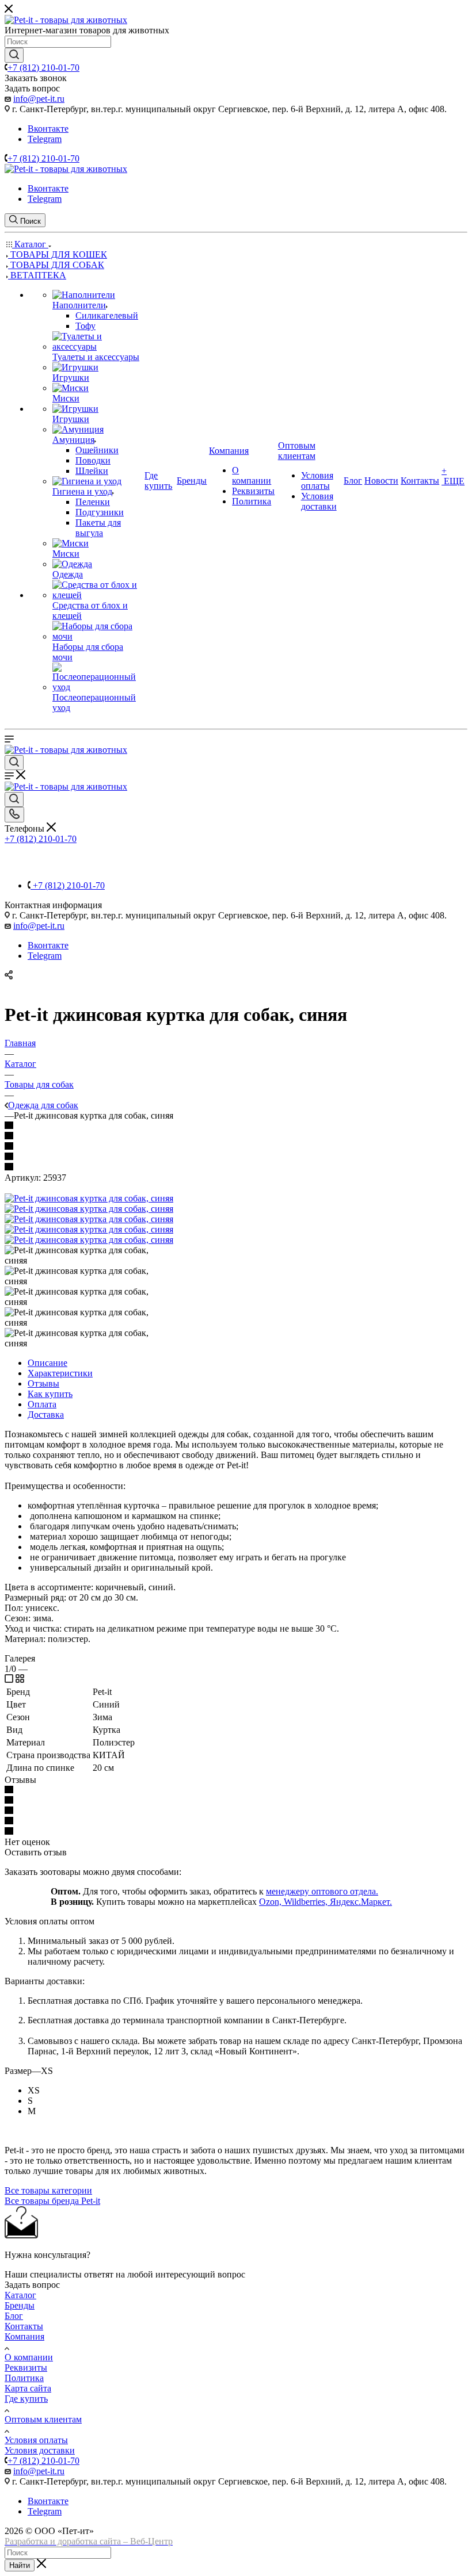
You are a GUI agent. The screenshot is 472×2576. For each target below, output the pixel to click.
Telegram (45, 139)
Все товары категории (48, 2190)
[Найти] (14, 55)
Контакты (24, 2326)
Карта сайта (28, 2388)
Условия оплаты (36, 2440)
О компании (29, 2357)
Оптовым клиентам (43, 2419)
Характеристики (60, 1373)
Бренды (20, 2305)
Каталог (20, 2295)
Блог (14, 2316)
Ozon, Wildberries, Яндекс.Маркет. (326, 1902)
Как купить (50, 1394)
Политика (24, 2378)
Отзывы (43, 1383)
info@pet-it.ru (39, 99)
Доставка (46, 1415)
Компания (24, 2336)
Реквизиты (26, 2368)
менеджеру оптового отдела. (322, 1891)
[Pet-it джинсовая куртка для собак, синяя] (89, 1198)
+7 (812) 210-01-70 (43, 68)
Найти (20, 2565)
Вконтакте (48, 129)
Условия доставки (40, 2450)
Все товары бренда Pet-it (52, 2201)
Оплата (42, 1404)
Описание (47, 1363)
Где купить (26, 2399)
